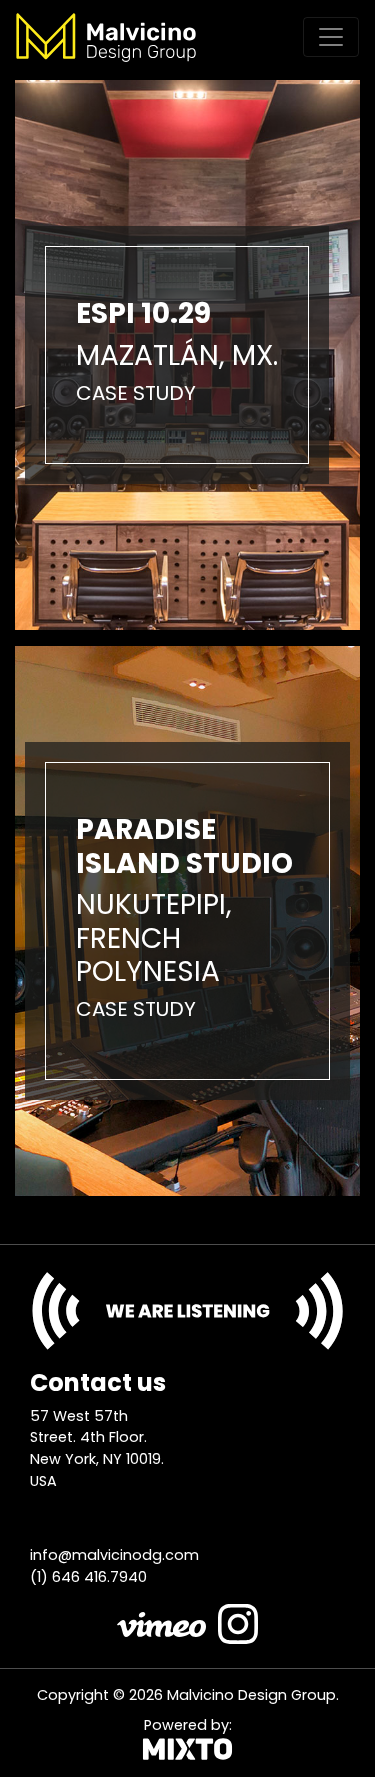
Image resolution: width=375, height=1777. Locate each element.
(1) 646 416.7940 (88, 1577)
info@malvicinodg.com (114, 1555)
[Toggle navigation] (331, 37)
